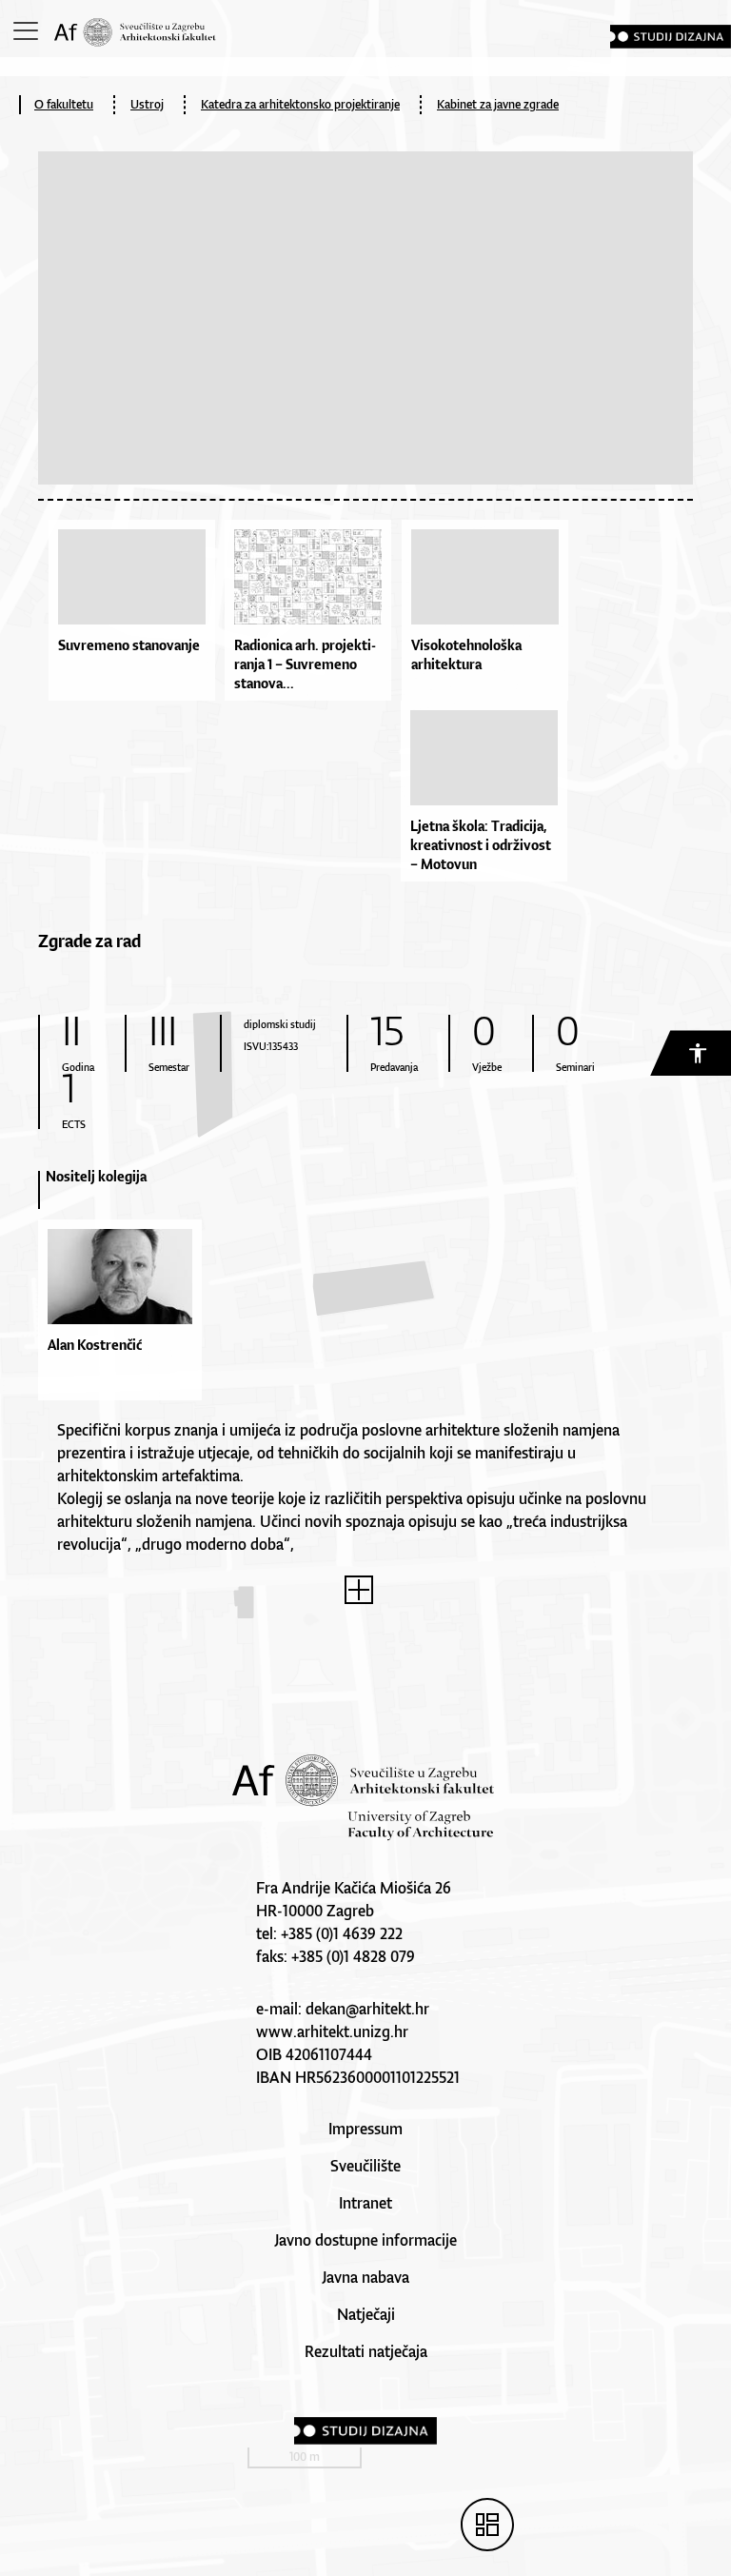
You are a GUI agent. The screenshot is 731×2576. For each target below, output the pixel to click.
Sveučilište (365, 2166)
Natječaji (366, 2314)
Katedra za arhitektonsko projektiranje (300, 104)
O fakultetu (64, 104)
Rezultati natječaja (366, 2351)
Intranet (365, 2203)
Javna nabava (365, 2277)
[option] (120, 1293)
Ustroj (147, 104)
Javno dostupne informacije (365, 2240)
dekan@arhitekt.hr (367, 2009)
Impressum (365, 2129)
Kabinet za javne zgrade (498, 104)
